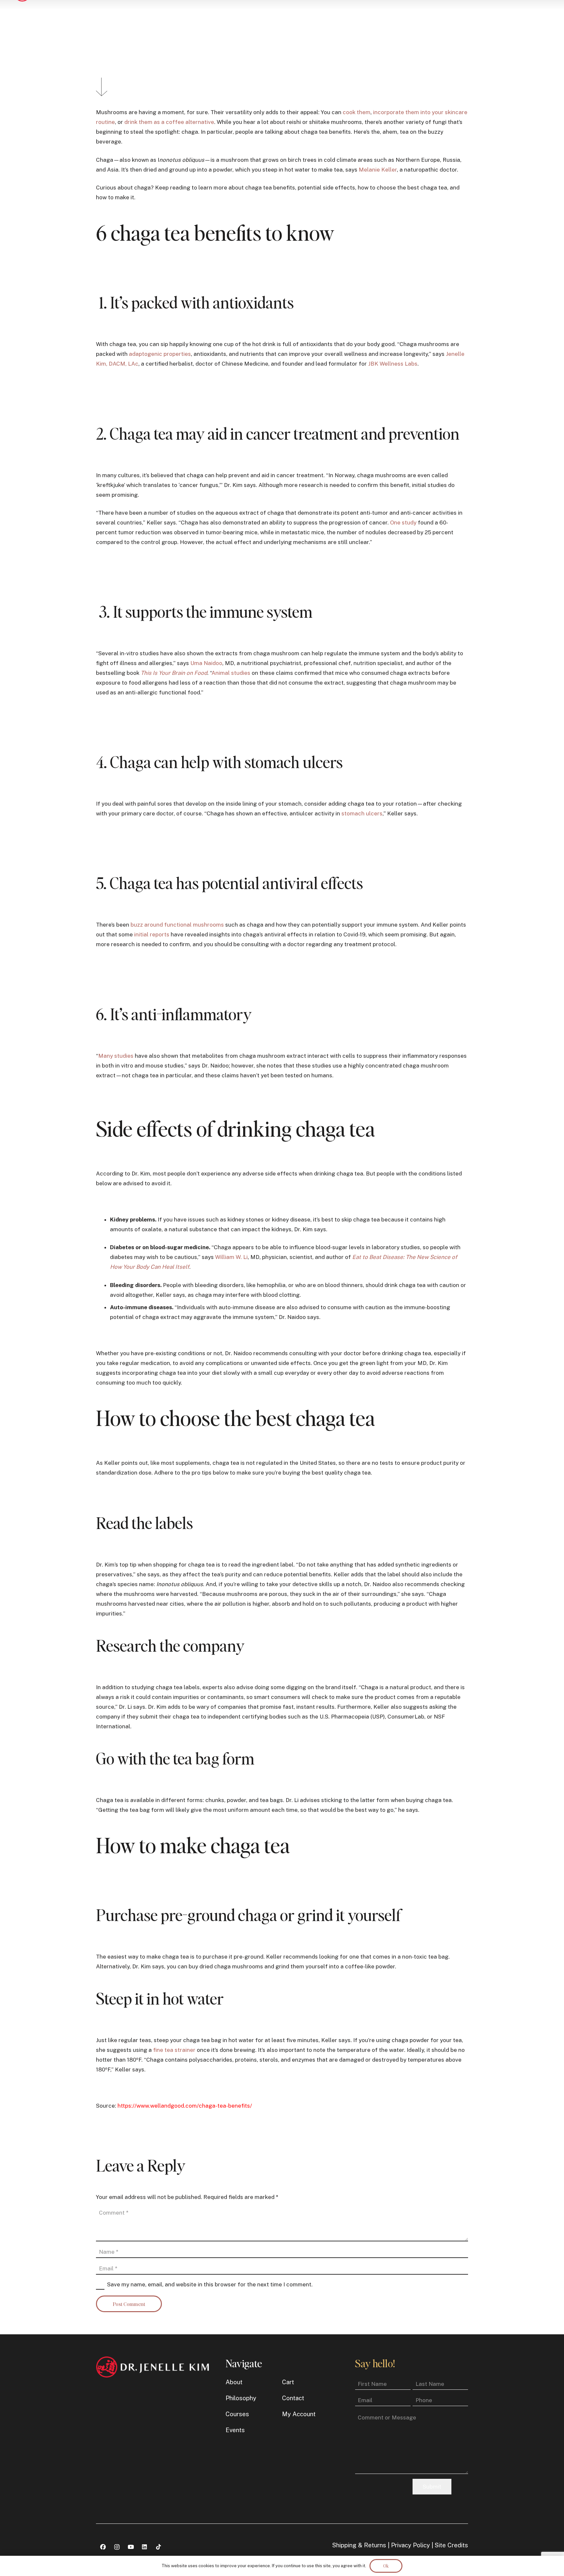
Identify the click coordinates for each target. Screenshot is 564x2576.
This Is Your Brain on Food (174, 673)
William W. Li (231, 1257)
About (234, 2382)
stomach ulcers (361, 813)
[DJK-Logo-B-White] (152, 2367)
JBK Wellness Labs (393, 364)
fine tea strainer (174, 2050)
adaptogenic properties (160, 354)
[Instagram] (117, 2547)
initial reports (152, 934)
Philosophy (241, 2398)
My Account (299, 2414)
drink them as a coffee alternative (169, 122)
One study (403, 523)
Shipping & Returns (359, 2545)
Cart (288, 2382)
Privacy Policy (410, 2545)
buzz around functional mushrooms (177, 925)
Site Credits (451, 2545)
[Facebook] (103, 2547)
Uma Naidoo (206, 663)
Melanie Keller (378, 170)
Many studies (116, 1056)
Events (235, 2430)
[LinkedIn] (145, 2547)
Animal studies (231, 673)
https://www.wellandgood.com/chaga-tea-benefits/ (185, 2106)
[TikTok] (158, 2547)
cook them (357, 112)
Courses (237, 2414)
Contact (293, 2398)
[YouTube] (131, 2547)
